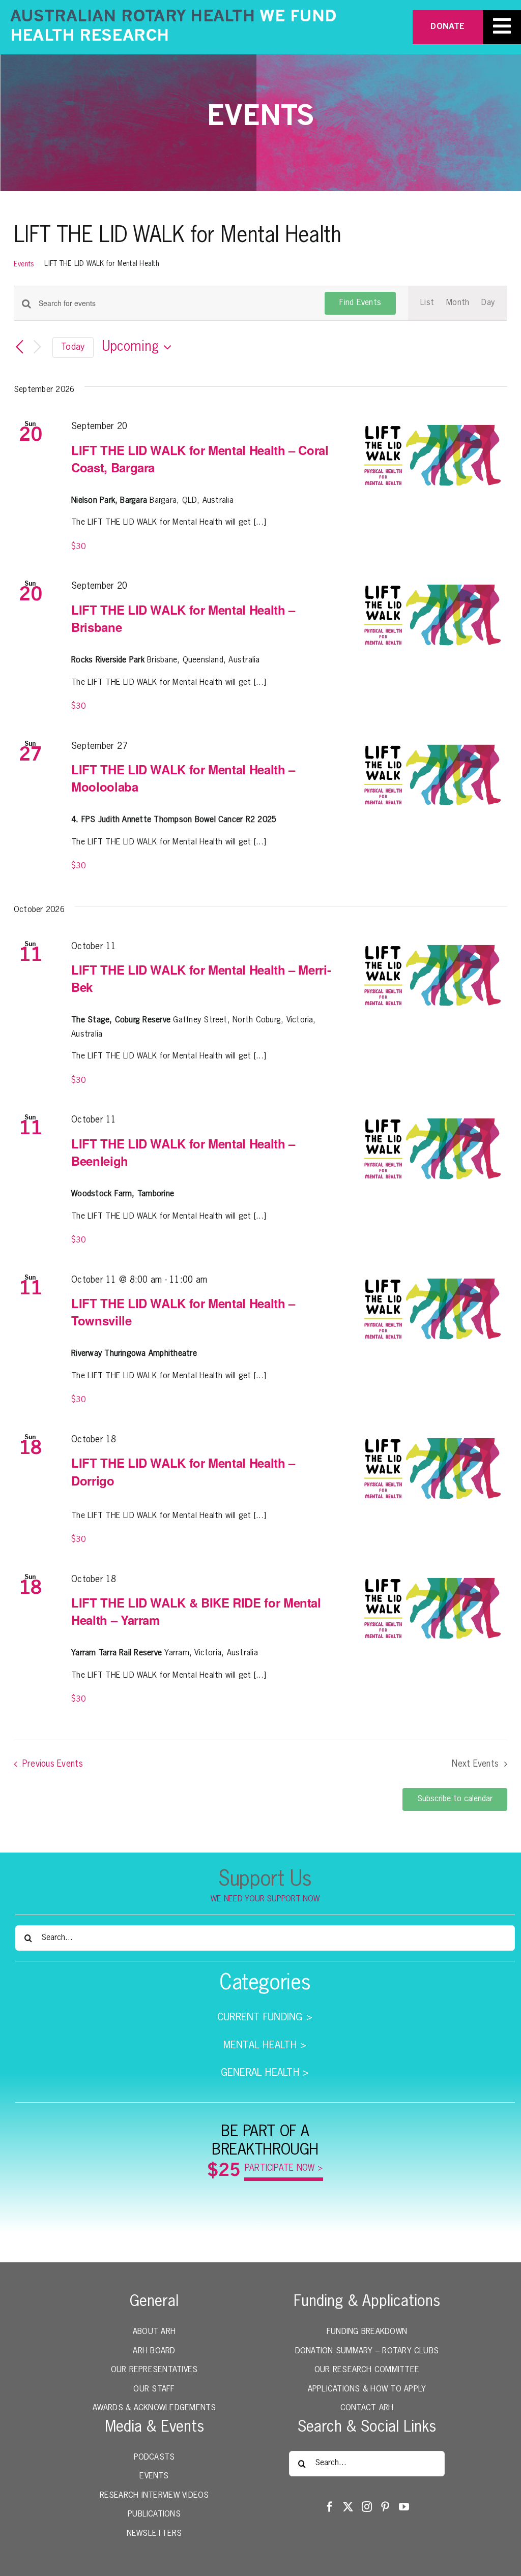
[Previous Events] (20, 348)
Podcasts (154, 2458)
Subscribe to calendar (455, 1799)
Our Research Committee (367, 2370)
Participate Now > (284, 2169)
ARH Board (154, 2351)
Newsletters (154, 2534)
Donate (447, 27)
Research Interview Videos (154, 2496)
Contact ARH (367, 2408)
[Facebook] (330, 2507)
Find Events (360, 303)
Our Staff (154, 2389)
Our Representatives (154, 2370)
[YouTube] (404, 2507)
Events (24, 264)
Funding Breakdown (367, 2332)
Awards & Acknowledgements (154, 2408)
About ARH (154, 2332)
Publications (154, 2514)
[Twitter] (348, 2507)
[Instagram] (367, 2507)
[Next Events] (37, 347)
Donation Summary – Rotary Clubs (367, 2351)
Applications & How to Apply (367, 2389)
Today (73, 347)
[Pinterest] (385, 2507)
